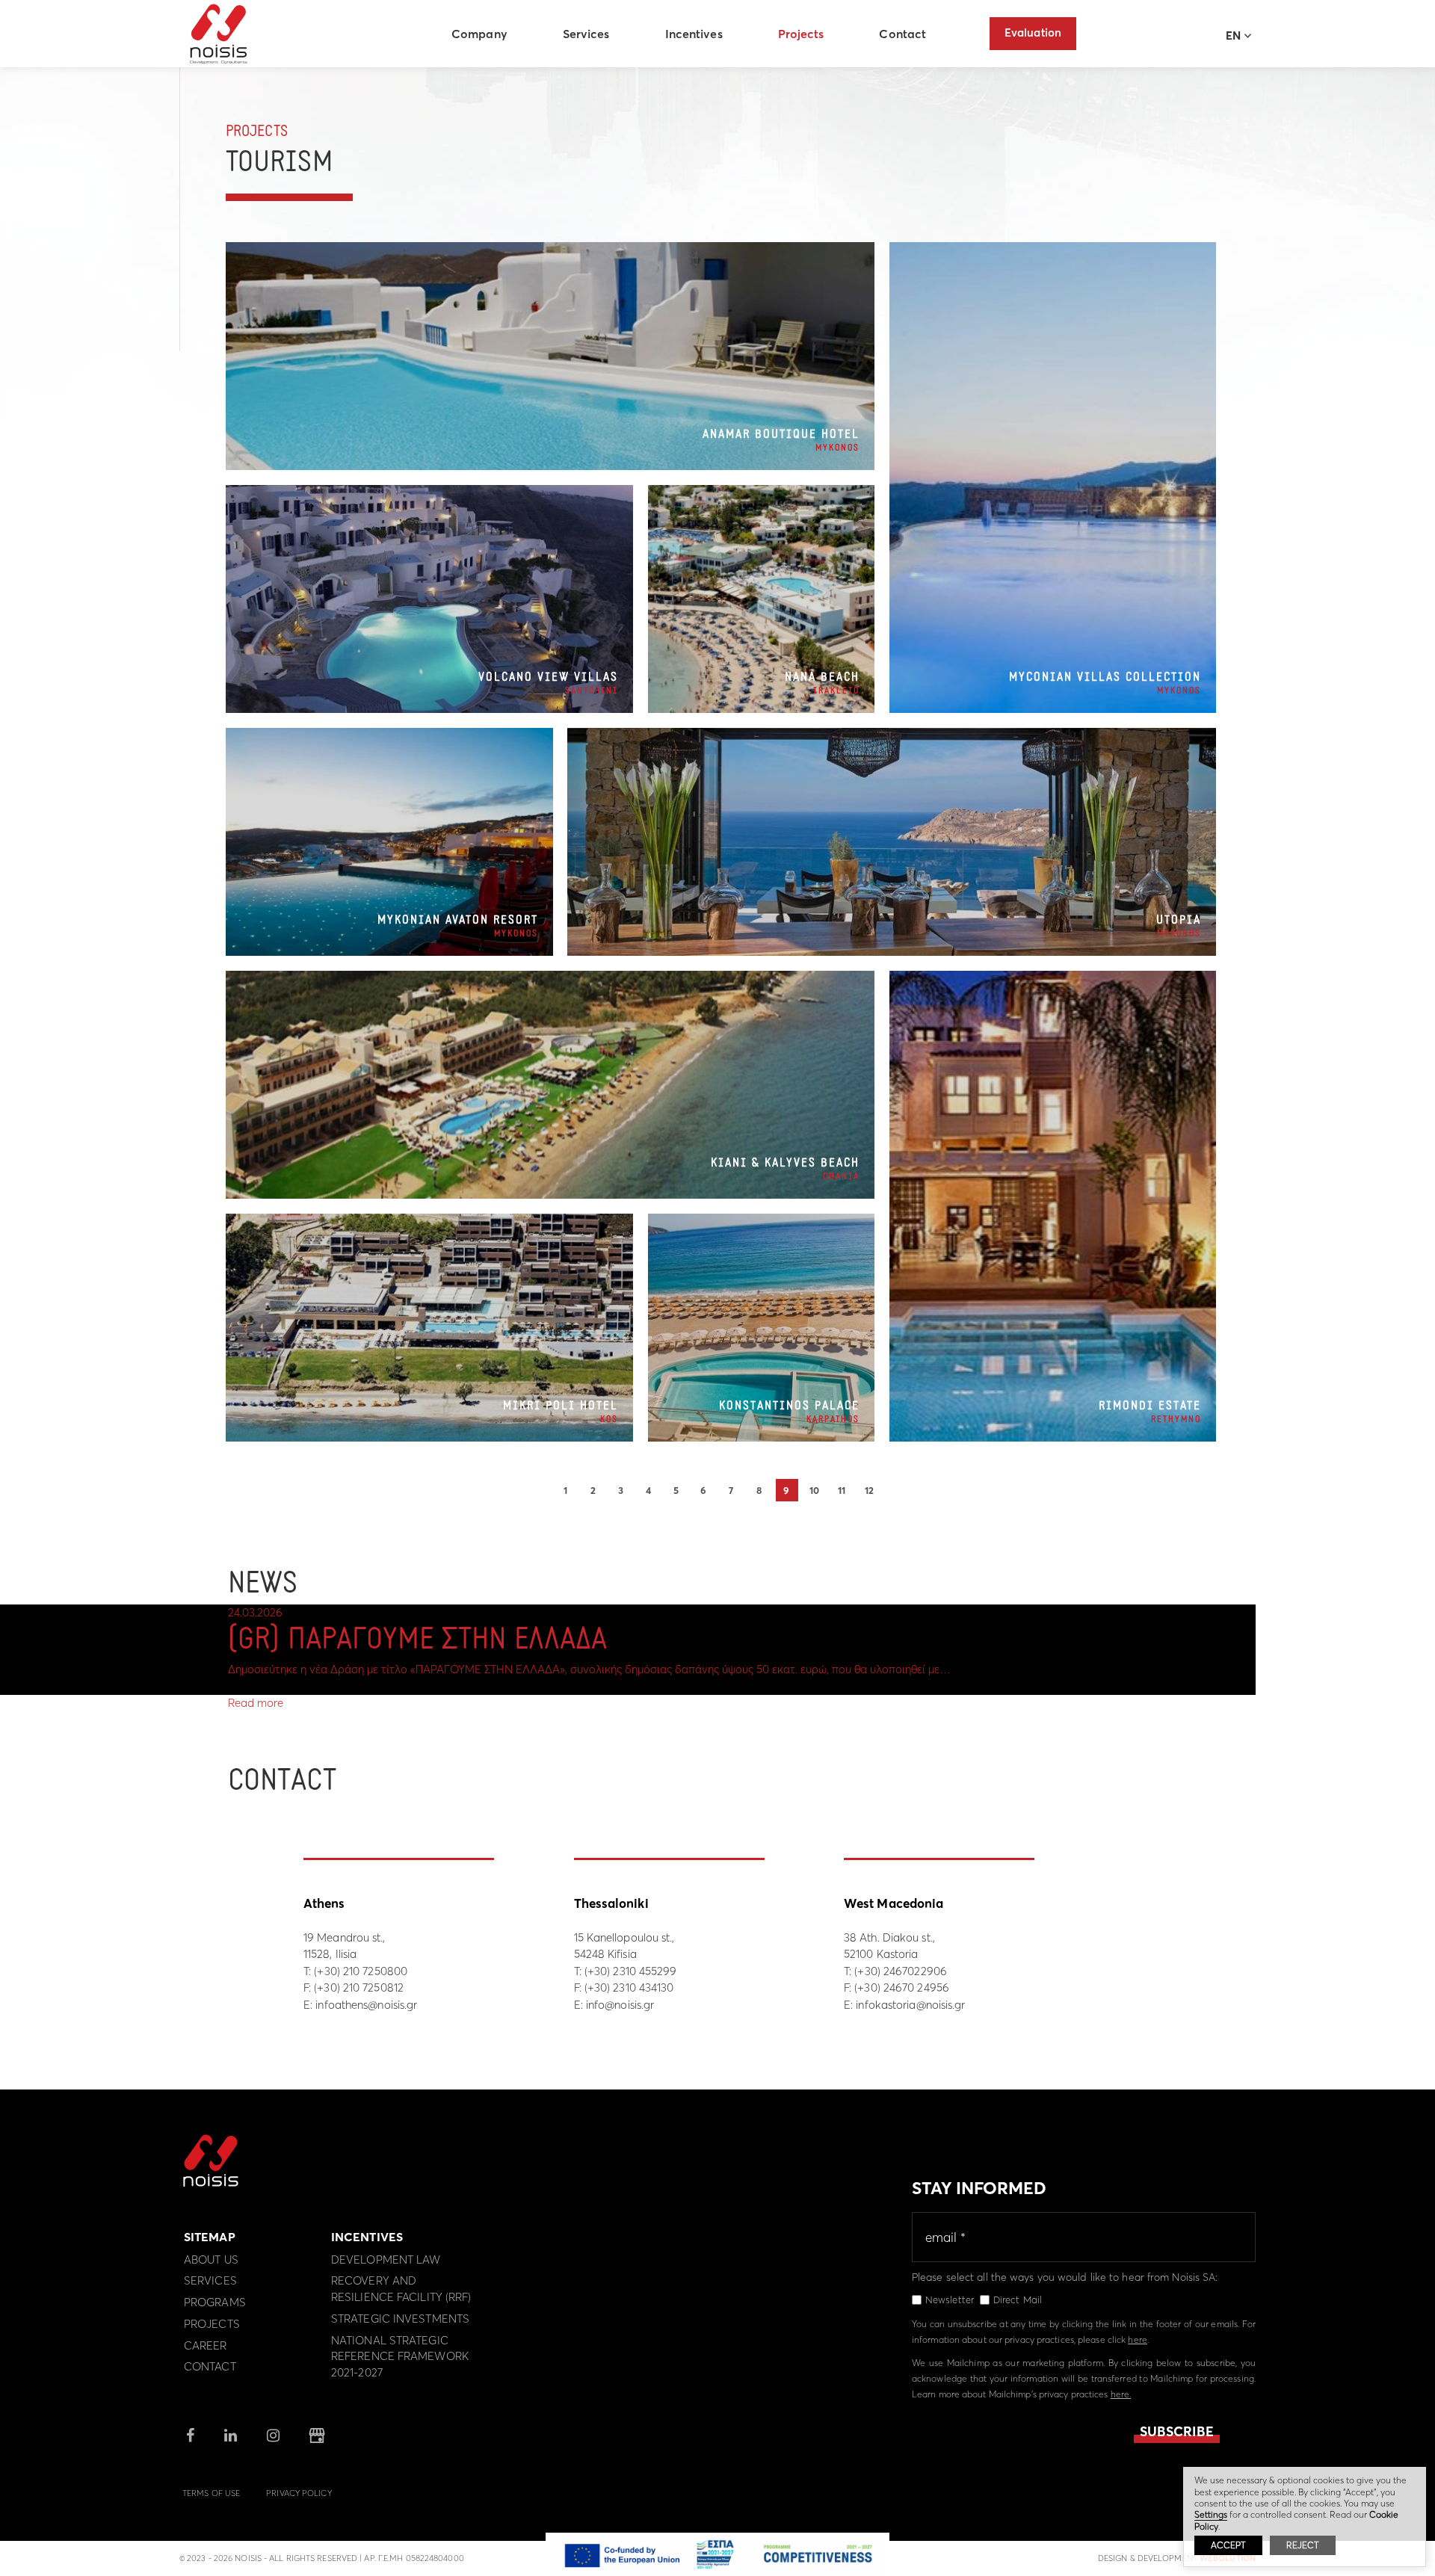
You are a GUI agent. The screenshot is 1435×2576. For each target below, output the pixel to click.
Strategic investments (400, 2319)
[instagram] (273, 2437)
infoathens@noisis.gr (366, 2005)
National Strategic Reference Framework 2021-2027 (400, 2357)
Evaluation (1033, 33)
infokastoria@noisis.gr (910, 2005)
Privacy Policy (299, 2493)
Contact (902, 34)
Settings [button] (1211, 2514)
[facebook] (190, 2437)
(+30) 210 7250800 (361, 1971)
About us (211, 2260)
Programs (215, 2302)
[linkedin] (231, 2437)
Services (586, 34)
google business (317, 2436)
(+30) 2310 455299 (631, 1971)
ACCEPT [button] (1228, 2545)
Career (206, 2345)
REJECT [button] (1303, 2545)
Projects (801, 34)
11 (842, 1490)
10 (814, 1490)
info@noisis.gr (620, 2005)
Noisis (219, 34)
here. (1121, 2394)
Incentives (694, 34)
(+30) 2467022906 (901, 1971)
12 (869, 1490)
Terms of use (211, 2493)
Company (479, 34)
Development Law (386, 2260)
